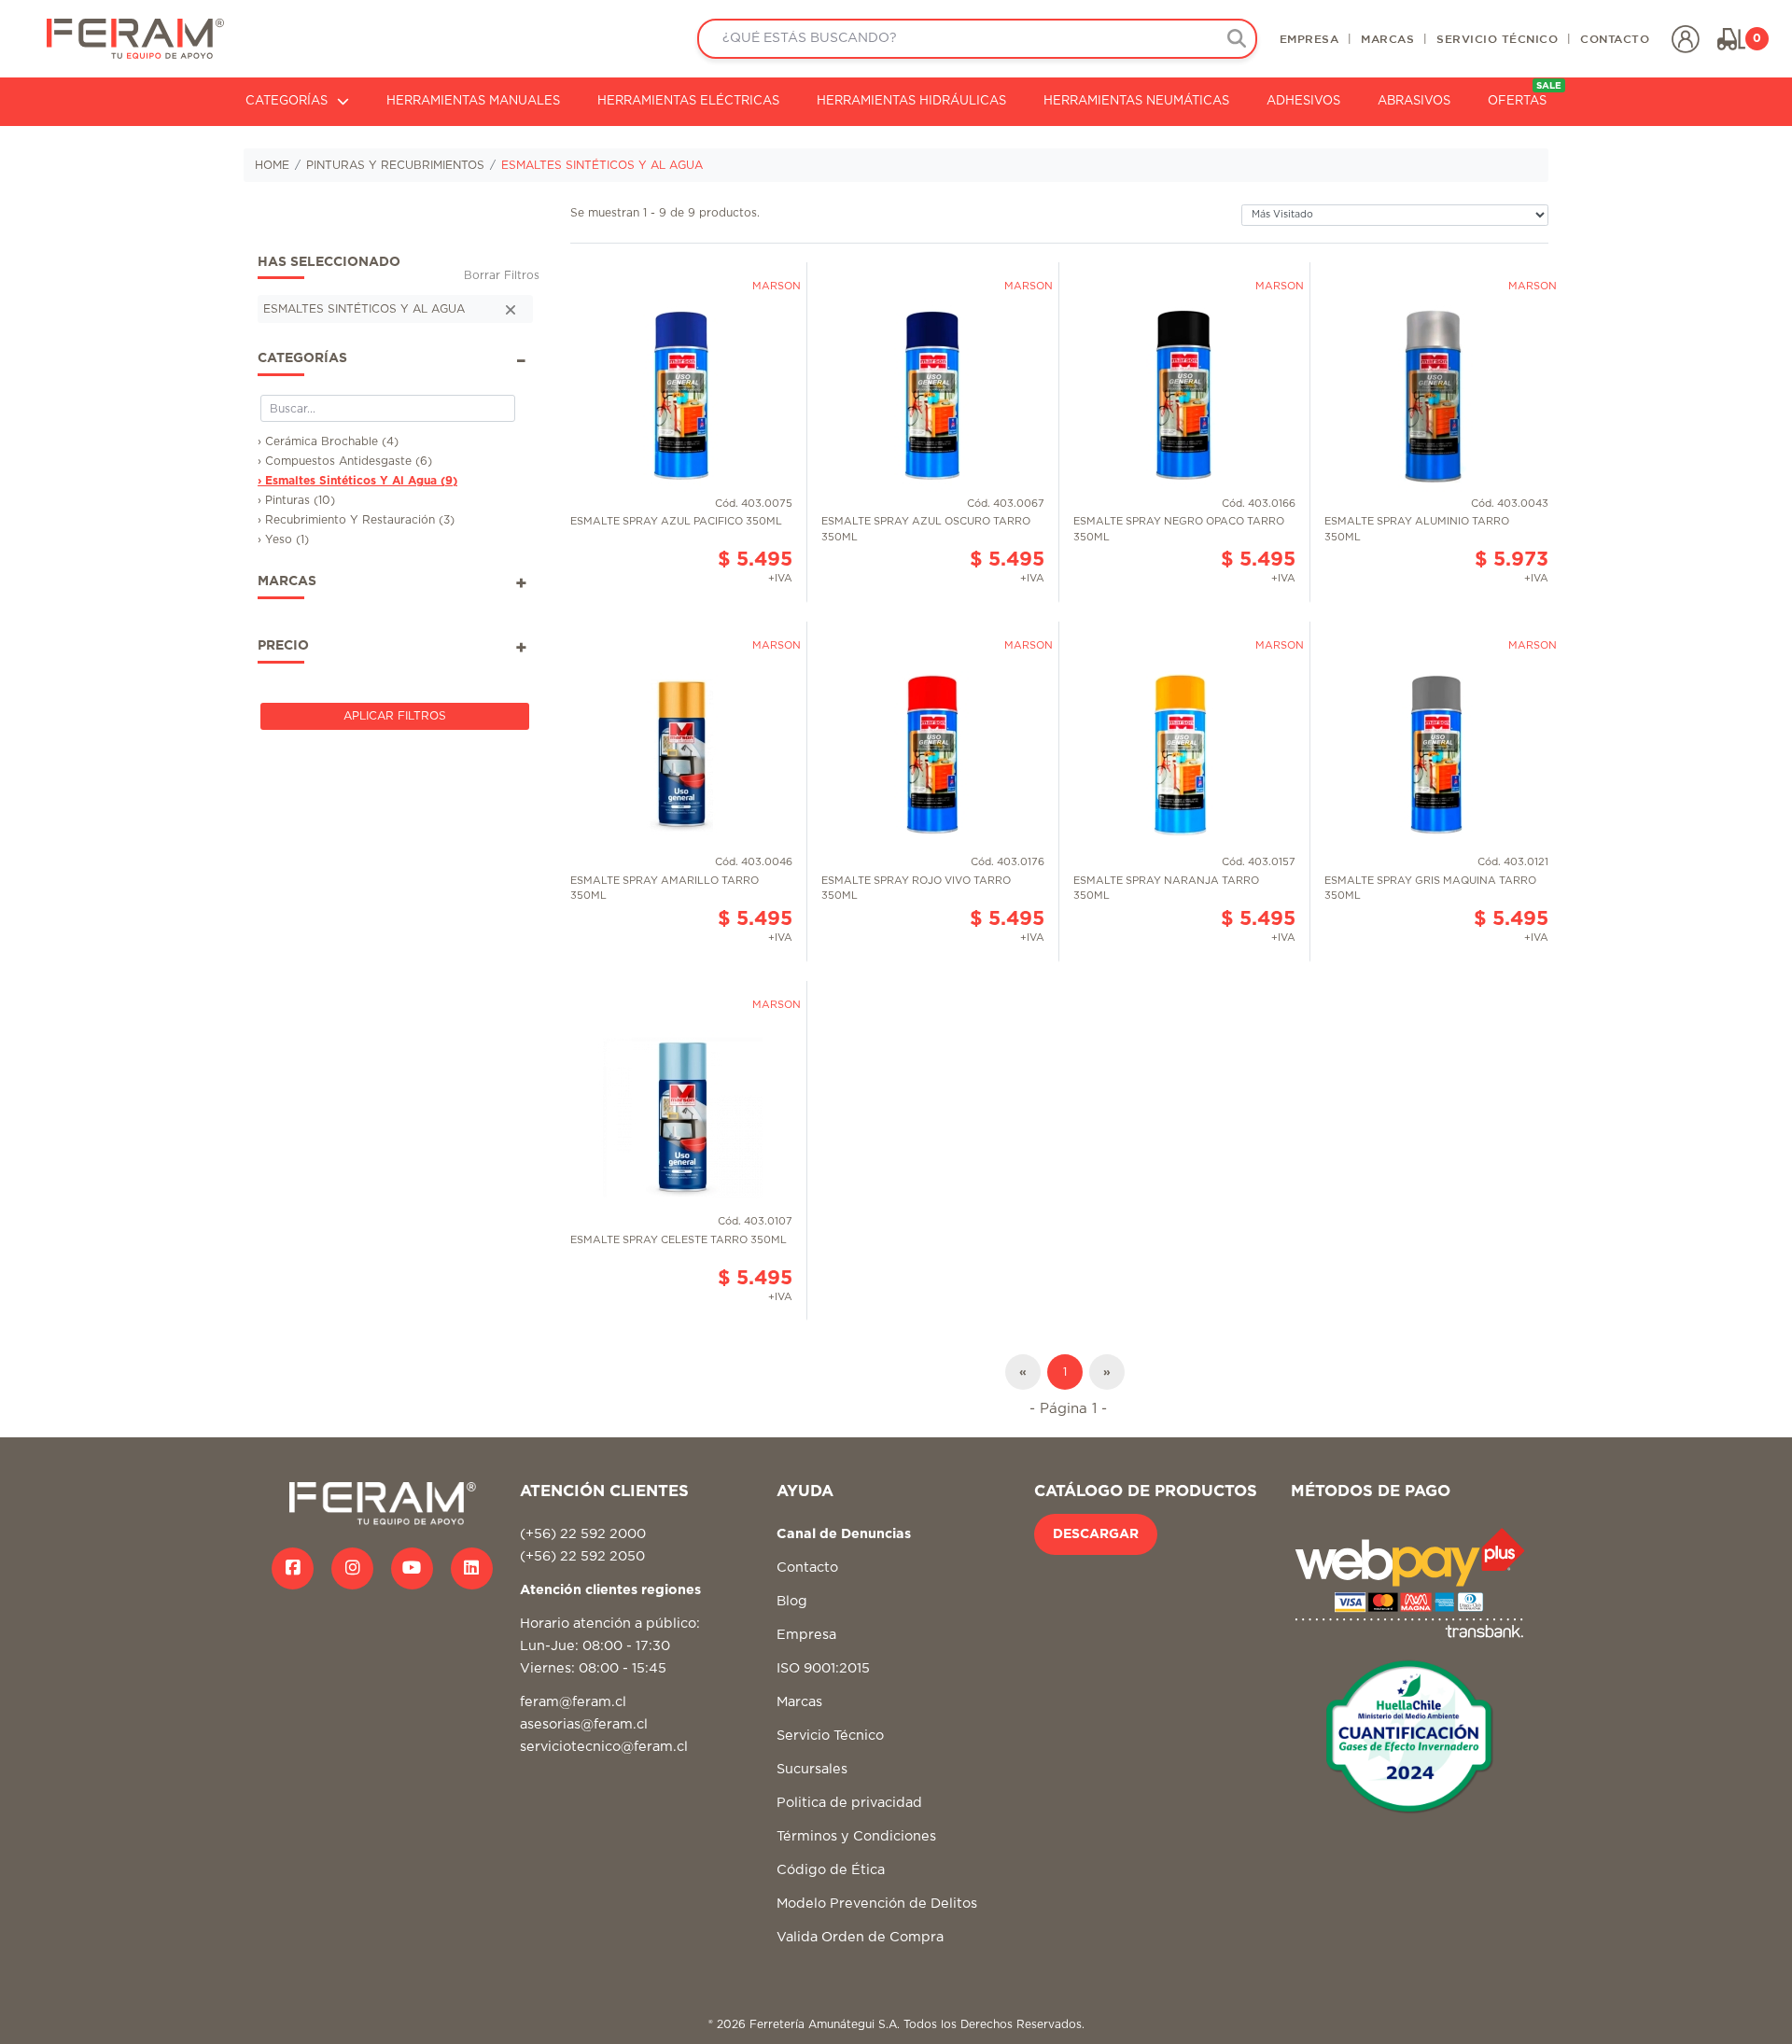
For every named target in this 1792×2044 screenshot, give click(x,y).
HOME (272, 165)
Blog (792, 1601)
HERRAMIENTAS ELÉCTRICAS (688, 101)
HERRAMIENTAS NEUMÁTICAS (1136, 101)
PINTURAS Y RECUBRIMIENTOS (395, 165)
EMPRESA (1309, 38)
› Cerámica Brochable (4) (328, 441)
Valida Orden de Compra (860, 1937)
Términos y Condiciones (856, 1836)
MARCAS (1387, 38)
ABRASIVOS (1414, 101)
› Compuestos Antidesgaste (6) (345, 461)
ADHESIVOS (1303, 101)
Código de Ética (831, 1870)
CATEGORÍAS (287, 101)
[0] (1731, 39)
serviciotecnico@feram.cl (604, 1747)
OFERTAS (1525, 95)
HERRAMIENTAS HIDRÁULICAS (911, 101)
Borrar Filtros (502, 275)
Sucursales (812, 1769)
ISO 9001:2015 (823, 1668)
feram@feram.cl (573, 1702)
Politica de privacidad (849, 1803)
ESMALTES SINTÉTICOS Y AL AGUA (602, 165)
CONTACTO (1615, 38)
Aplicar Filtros (395, 716)
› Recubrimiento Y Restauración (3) (356, 520)
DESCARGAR (1096, 1534)
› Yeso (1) (283, 539)
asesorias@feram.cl (584, 1724)
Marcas (799, 1702)
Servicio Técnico (830, 1736)
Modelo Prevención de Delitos (877, 1904)
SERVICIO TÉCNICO (1497, 38)
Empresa (806, 1635)
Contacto (807, 1568)
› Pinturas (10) (296, 500)
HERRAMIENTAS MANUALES (473, 101)
